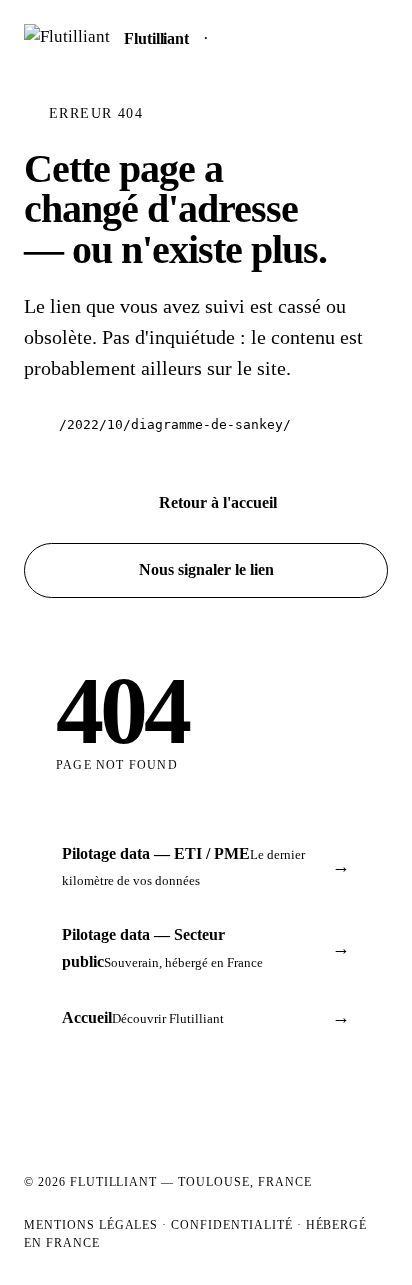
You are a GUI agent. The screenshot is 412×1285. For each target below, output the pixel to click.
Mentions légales (91, 1225)
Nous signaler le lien (206, 569)
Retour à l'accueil (218, 502)
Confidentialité (231, 1225)
